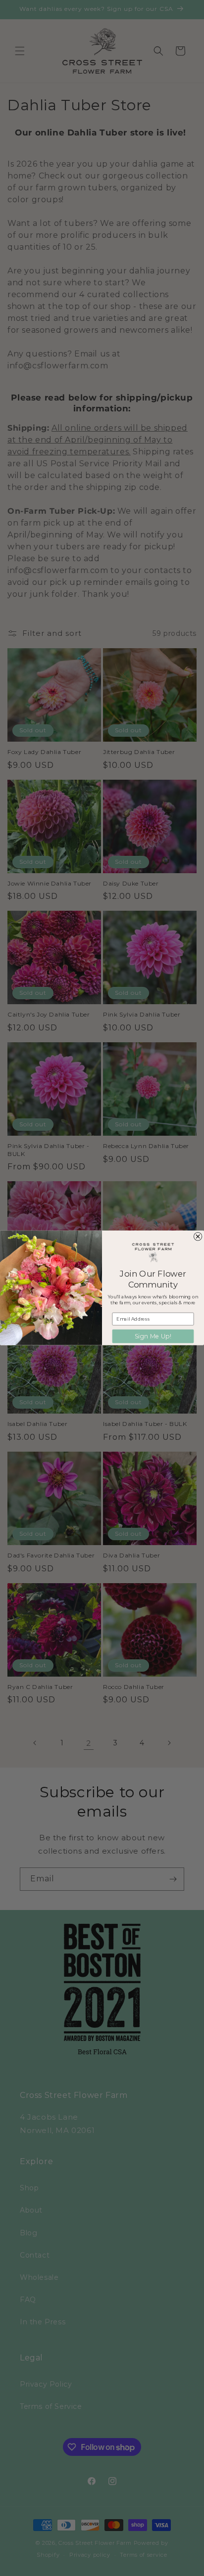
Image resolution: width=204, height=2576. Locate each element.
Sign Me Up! (153, 1336)
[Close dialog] (198, 1237)
